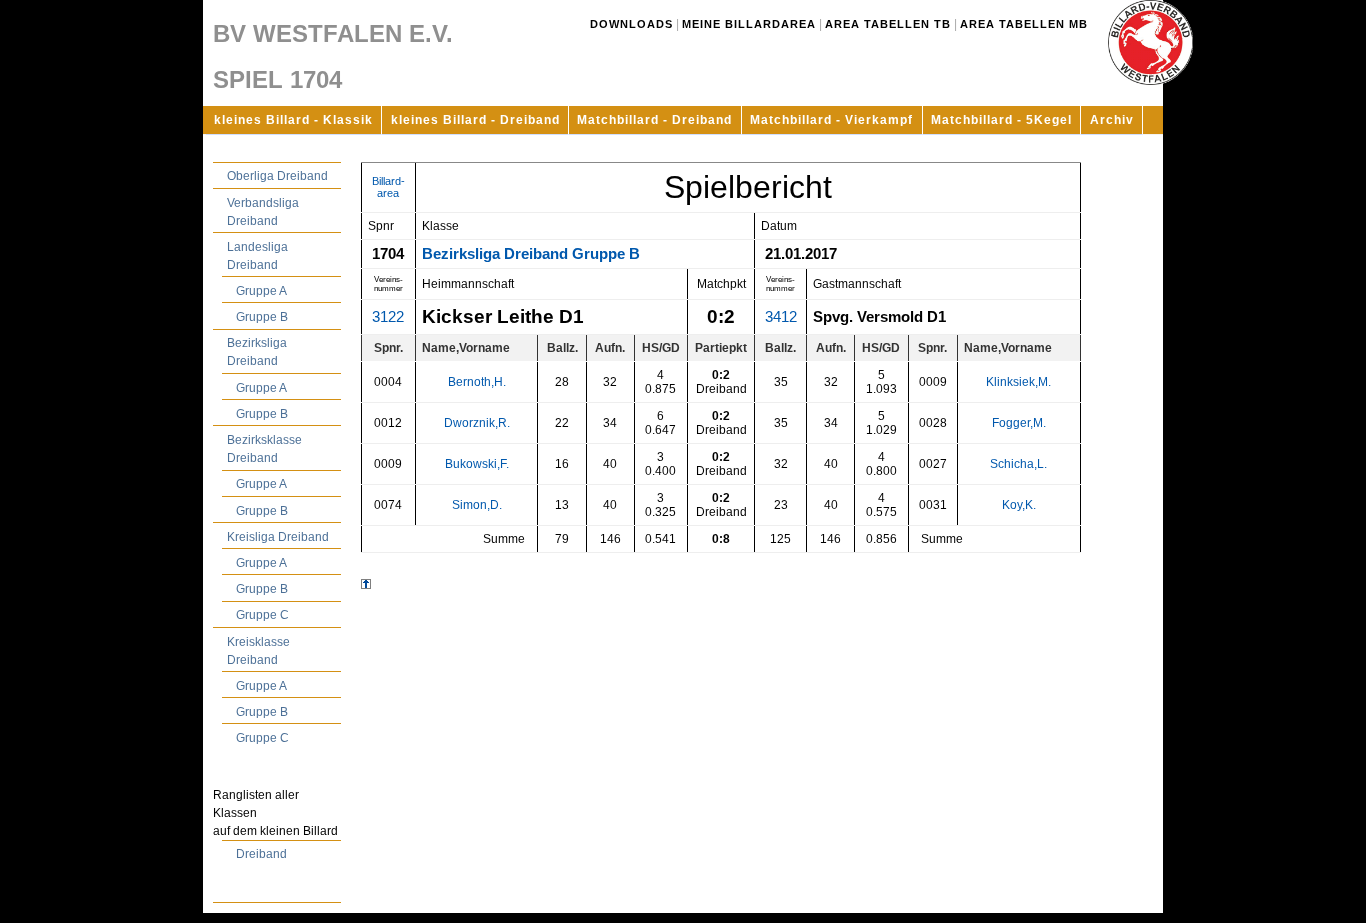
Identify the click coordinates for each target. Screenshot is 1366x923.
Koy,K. (1019, 505)
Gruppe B (262, 317)
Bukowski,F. (477, 464)
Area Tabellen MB (1024, 24)
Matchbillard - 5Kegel (1001, 120)
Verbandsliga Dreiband (263, 212)
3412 (781, 317)
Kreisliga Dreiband (278, 537)
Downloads (631, 24)
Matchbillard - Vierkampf (831, 120)
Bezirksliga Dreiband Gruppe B (531, 254)
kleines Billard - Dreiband (475, 120)
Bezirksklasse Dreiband (264, 449)
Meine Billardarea (749, 24)
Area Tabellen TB (888, 24)
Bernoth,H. (477, 382)
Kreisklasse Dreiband (258, 651)
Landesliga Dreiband (257, 256)
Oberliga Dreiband (277, 176)
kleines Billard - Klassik (293, 120)
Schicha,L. (1018, 464)
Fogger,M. (1019, 423)
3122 (388, 317)
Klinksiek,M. (1018, 382)
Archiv (1112, 120)
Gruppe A (261, 291)
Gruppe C (262, 615)
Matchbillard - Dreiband (654, 120)
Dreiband (261, 854)
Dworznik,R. (477, 423)
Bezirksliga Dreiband (257, 352)
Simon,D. (477, 505)
